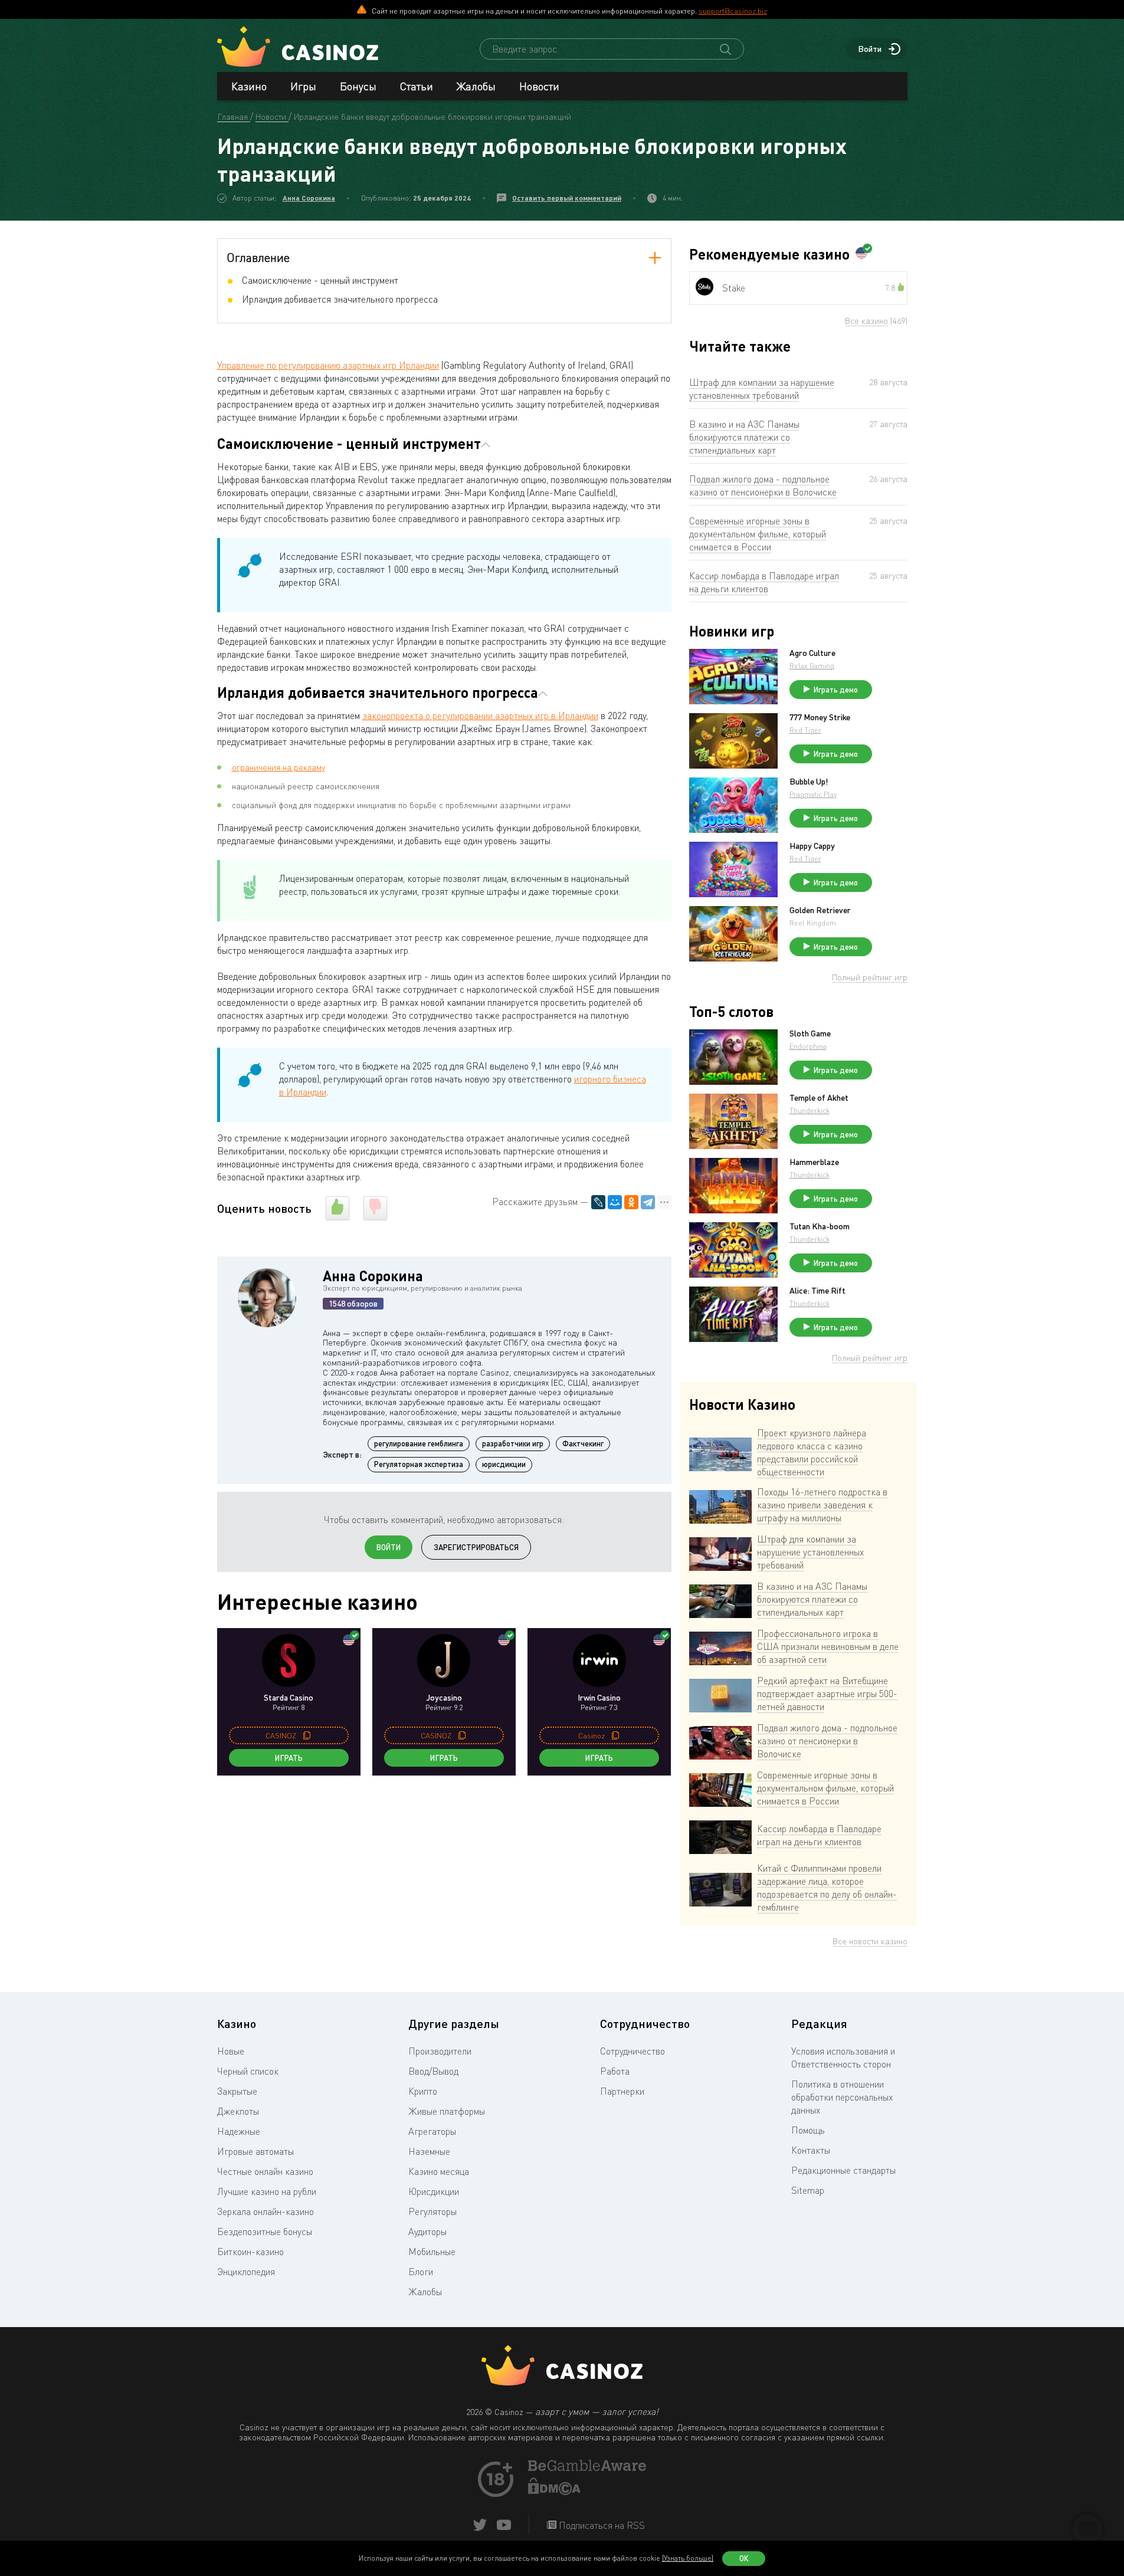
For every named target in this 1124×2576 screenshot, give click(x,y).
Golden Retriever (820, 910)
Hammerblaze (814, 1162)
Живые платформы (447, 2111)
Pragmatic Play (813, 794)
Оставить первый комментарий (567, 198)
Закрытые (237, 2091)
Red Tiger (805, 730)
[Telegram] (648, 1202)
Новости (539, 86)
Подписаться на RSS (601, 2525)
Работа (615, 2071)
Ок (744, 2558)
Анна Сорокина (309, 198)
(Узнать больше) (688, 2558)
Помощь (808, 2130)
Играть (289, 1758)
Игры (303, 86)
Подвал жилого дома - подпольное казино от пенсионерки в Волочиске (763, 485)
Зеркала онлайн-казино (266, 2211)
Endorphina (808, 1046)
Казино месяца (439, 2171)
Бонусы (358, 86)
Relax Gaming (812, 666)
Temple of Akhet (819, 1098)
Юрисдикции (434, 2191)
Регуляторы (432, 2211)
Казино (249, 86)
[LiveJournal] (598, 1202)
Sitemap (808, 2190)
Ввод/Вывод (433, 2071)
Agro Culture (812, 653)
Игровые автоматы (255, 2151)
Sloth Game (810, 1033)
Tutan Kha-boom (820, 1226)
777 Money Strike (820, 717)
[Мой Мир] (615, 1202)
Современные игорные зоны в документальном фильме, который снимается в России (758, 534)
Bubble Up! (809, 782)
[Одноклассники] (631, 1202)
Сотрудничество (633, 2051)
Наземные (429, 2151)
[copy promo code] (307, 1735)
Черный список (248, 2071)
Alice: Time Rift (817, 1291)
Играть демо (836, 690)
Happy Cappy (812, 846)
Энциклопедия (246, 2272)
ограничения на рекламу (278, 767)
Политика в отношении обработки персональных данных (842, 2097)
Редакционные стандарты (843, 2170)
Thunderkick (810, 1110)
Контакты (811, 2150)
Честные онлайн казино (265, 2171)
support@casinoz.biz (733, 11)
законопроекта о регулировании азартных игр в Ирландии (480, 716)
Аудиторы (427, 2232)
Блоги (421, 2272)
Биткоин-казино (250, 2252)
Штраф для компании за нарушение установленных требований (762, 389)
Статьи (417, 86)
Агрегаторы (432, 2131)
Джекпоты (238, 2111)
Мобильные (432, 2252)
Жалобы (476, 86)
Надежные (239, 2131)
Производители (440, 2051)
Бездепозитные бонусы (265, 2232)
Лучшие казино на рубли (267, 2191)
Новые (231, 2051)
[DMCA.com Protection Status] (555, 2492)
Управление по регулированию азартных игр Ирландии (328, 365)
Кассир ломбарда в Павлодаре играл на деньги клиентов (764, 582)
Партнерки (622, 2091)
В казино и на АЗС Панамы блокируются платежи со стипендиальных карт (744, 437)
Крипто (423, 2091)
